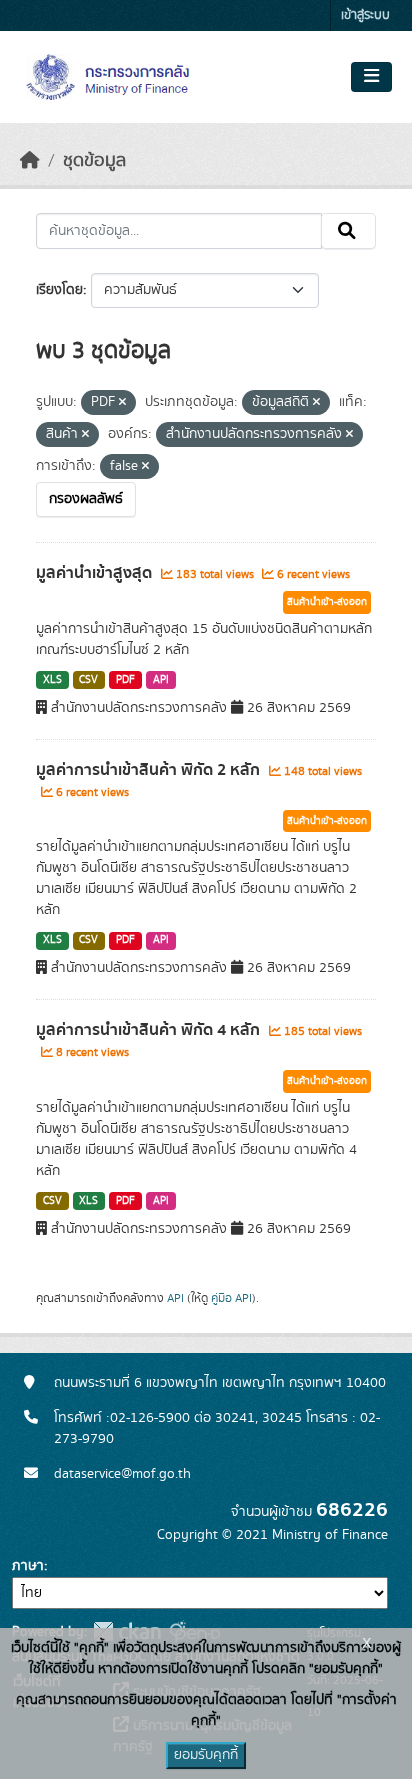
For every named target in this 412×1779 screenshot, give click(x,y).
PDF (125, 680)
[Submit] (348, 231)
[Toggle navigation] (371, 77)
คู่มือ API (231, 1298)
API (161, 680)
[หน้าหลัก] (30, 161)
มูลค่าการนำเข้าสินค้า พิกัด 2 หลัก (150, 770)
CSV (88, 680)
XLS (52, 680)
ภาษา (28, 1566)
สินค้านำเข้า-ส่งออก (327, 602)
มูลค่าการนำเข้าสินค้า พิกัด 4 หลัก (150, 1030)
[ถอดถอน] (122, 403)
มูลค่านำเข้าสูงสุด (96, 573)
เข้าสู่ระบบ (365, 15)
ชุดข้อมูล (94, 161)
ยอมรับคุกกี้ (206, 1755)
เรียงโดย (59, 290)
